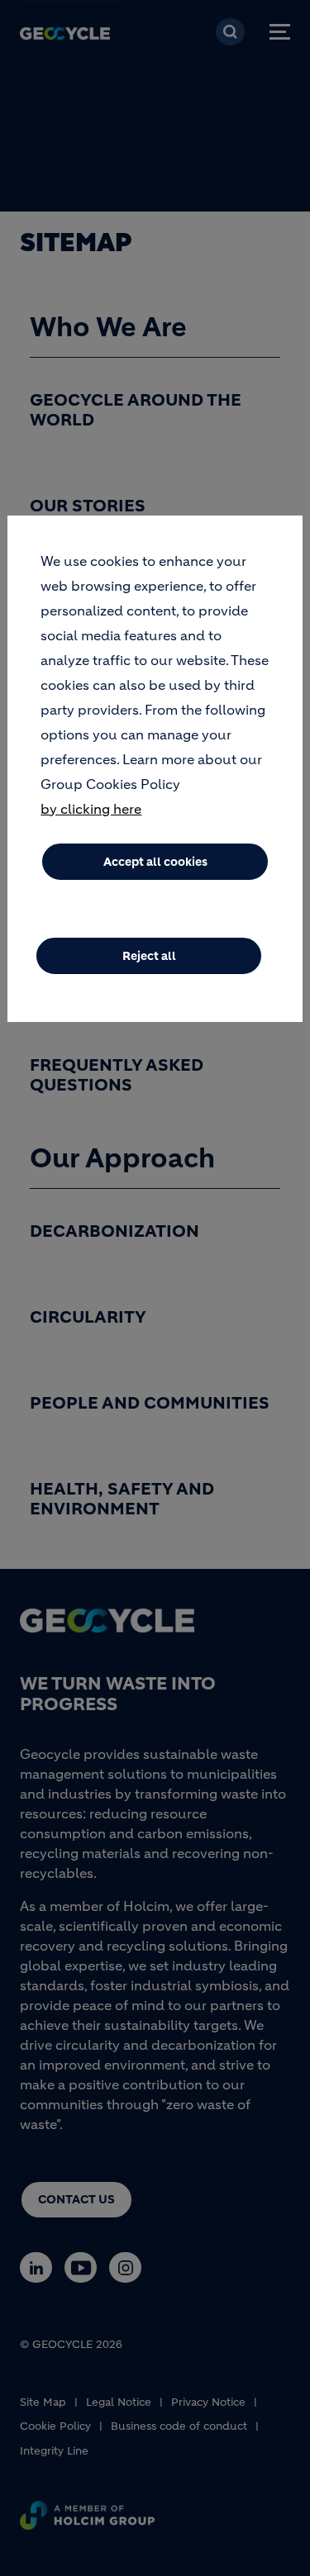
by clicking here (91, 809)
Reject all (149, 956)
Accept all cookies (155, 862)
